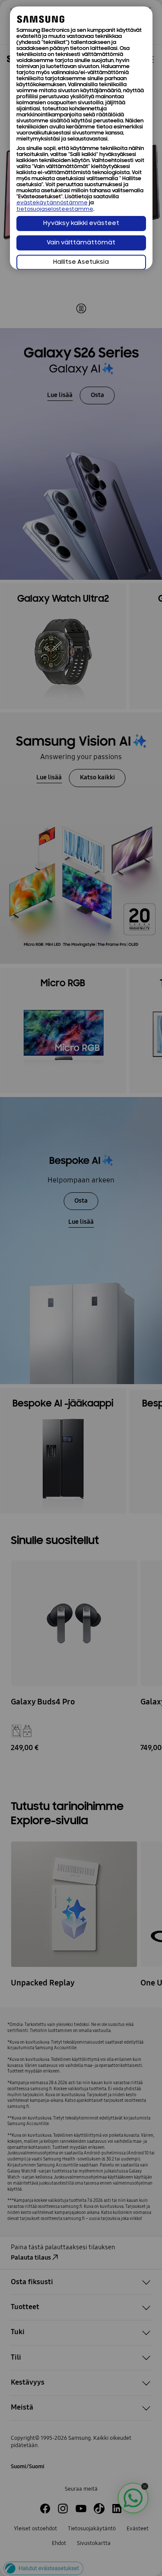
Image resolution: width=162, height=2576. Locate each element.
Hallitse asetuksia (81, 262)
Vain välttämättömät (81, 243)
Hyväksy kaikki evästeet (81, 224)
